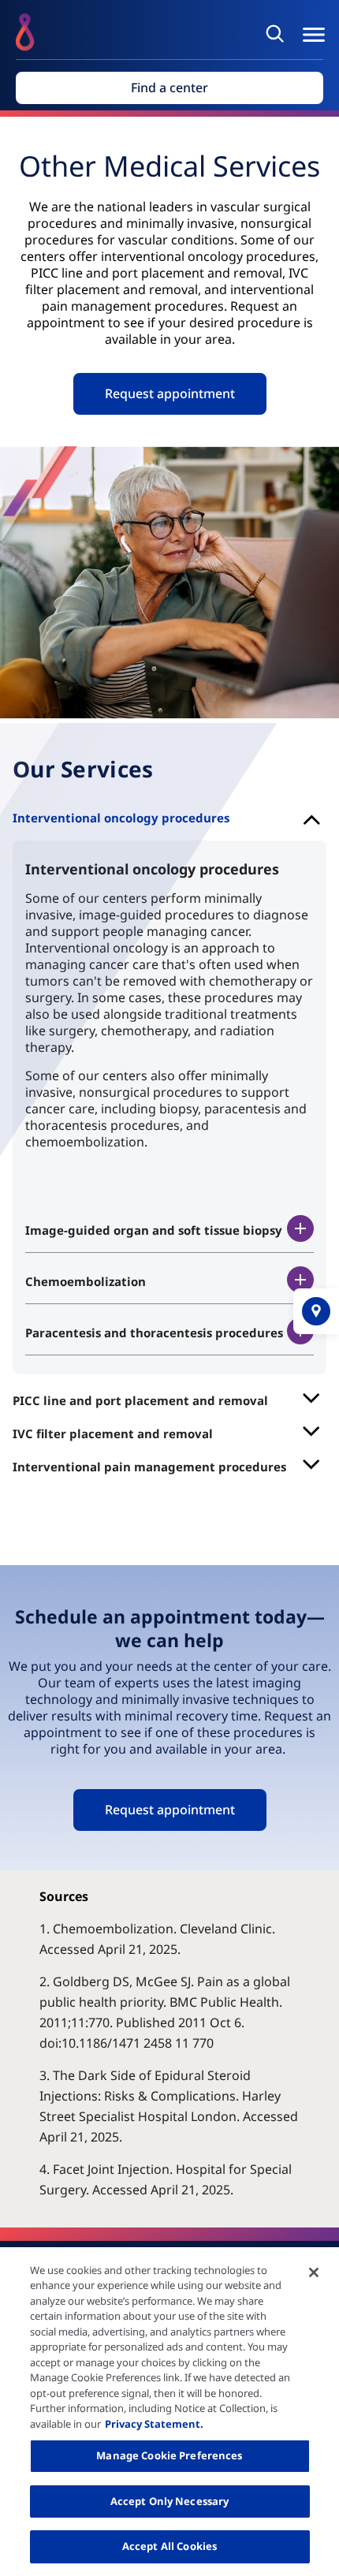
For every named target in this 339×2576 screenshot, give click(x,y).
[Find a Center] (316, 1311)
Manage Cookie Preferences (169, 2455)
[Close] (314, 2272)
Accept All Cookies (169, 2546)
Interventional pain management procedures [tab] (149, 1467)
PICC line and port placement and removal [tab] (140, 1400)
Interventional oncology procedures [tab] (121, 818)
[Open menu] (314, 35)
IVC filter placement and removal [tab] (113, 1433)
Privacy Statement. (154, 2424)
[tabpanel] (169, 1107)
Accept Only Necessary (170, 2501)
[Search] (278, 33)
